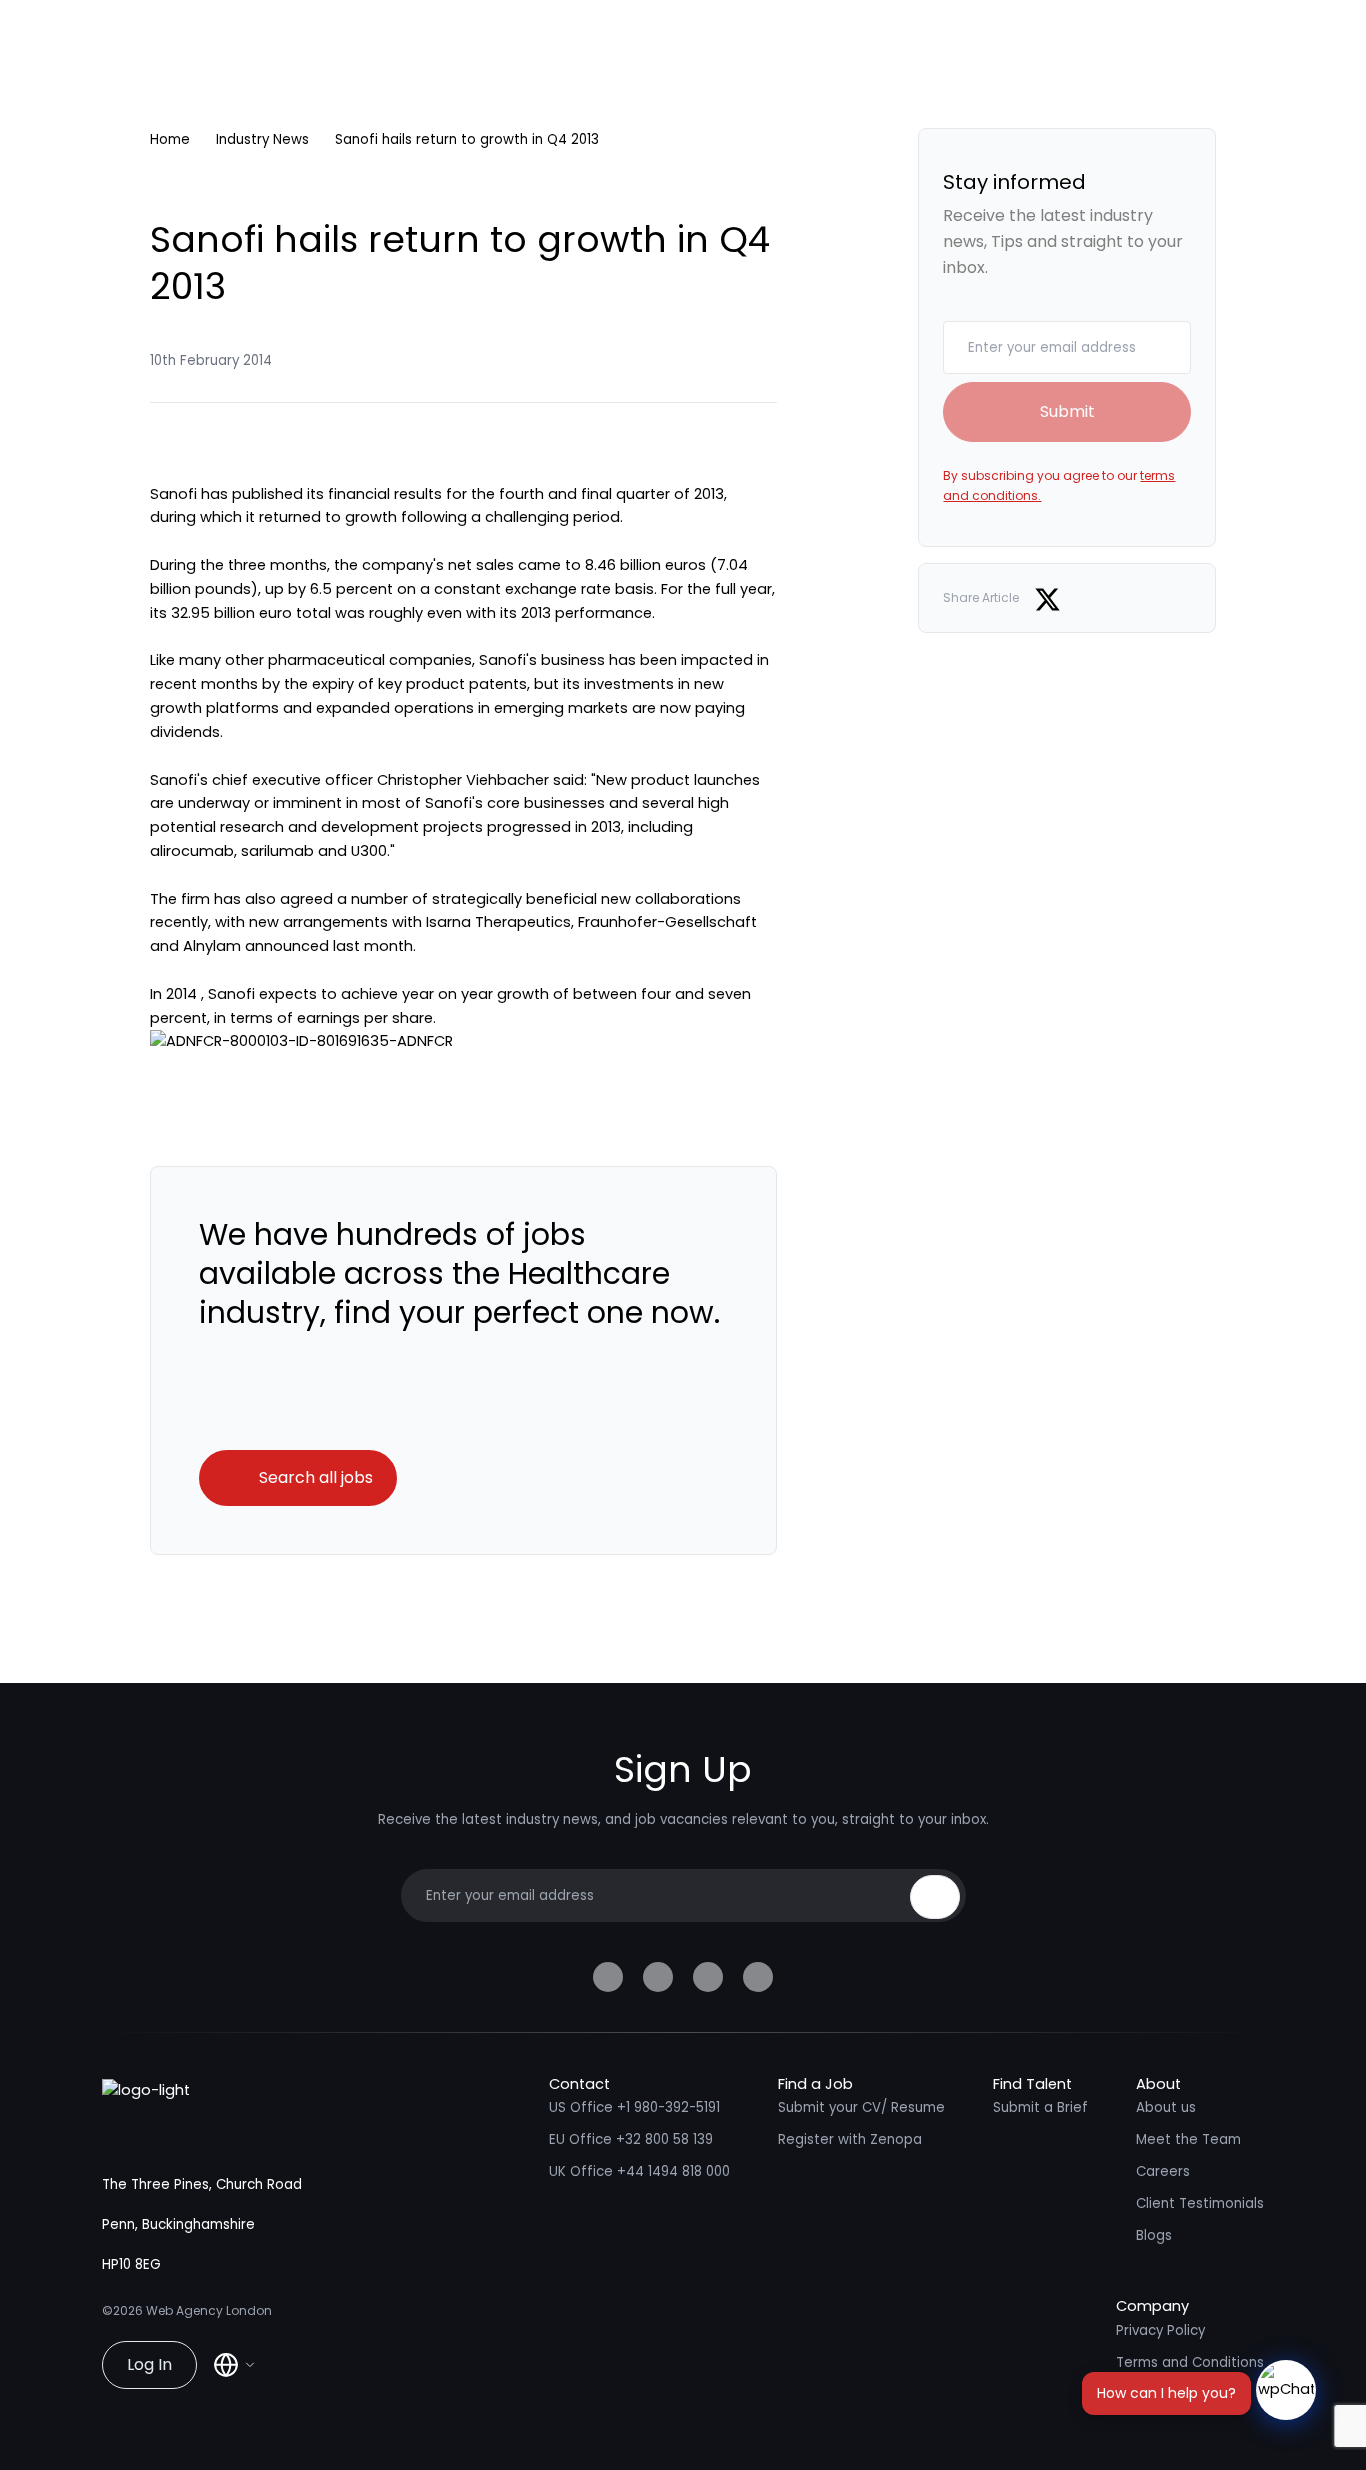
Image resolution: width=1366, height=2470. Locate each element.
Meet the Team (1188, 2139)
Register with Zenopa (850, 2139)
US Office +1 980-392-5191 (634, 2107)
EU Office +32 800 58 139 (631, 2139)
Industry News (262, 139)
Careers (1163, 2171)
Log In (149, 2364)
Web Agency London (209, 2310)
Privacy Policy (1160, 2330)
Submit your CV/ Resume (861, 2107)
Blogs (1154, 2235)
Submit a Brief (1040, 2107)
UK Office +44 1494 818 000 (639, 2171)
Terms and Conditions (1190, 2362)
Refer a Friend (1163, 2394)
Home (170, 139)
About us (1166, 2107)
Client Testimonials (1200, 2203)
